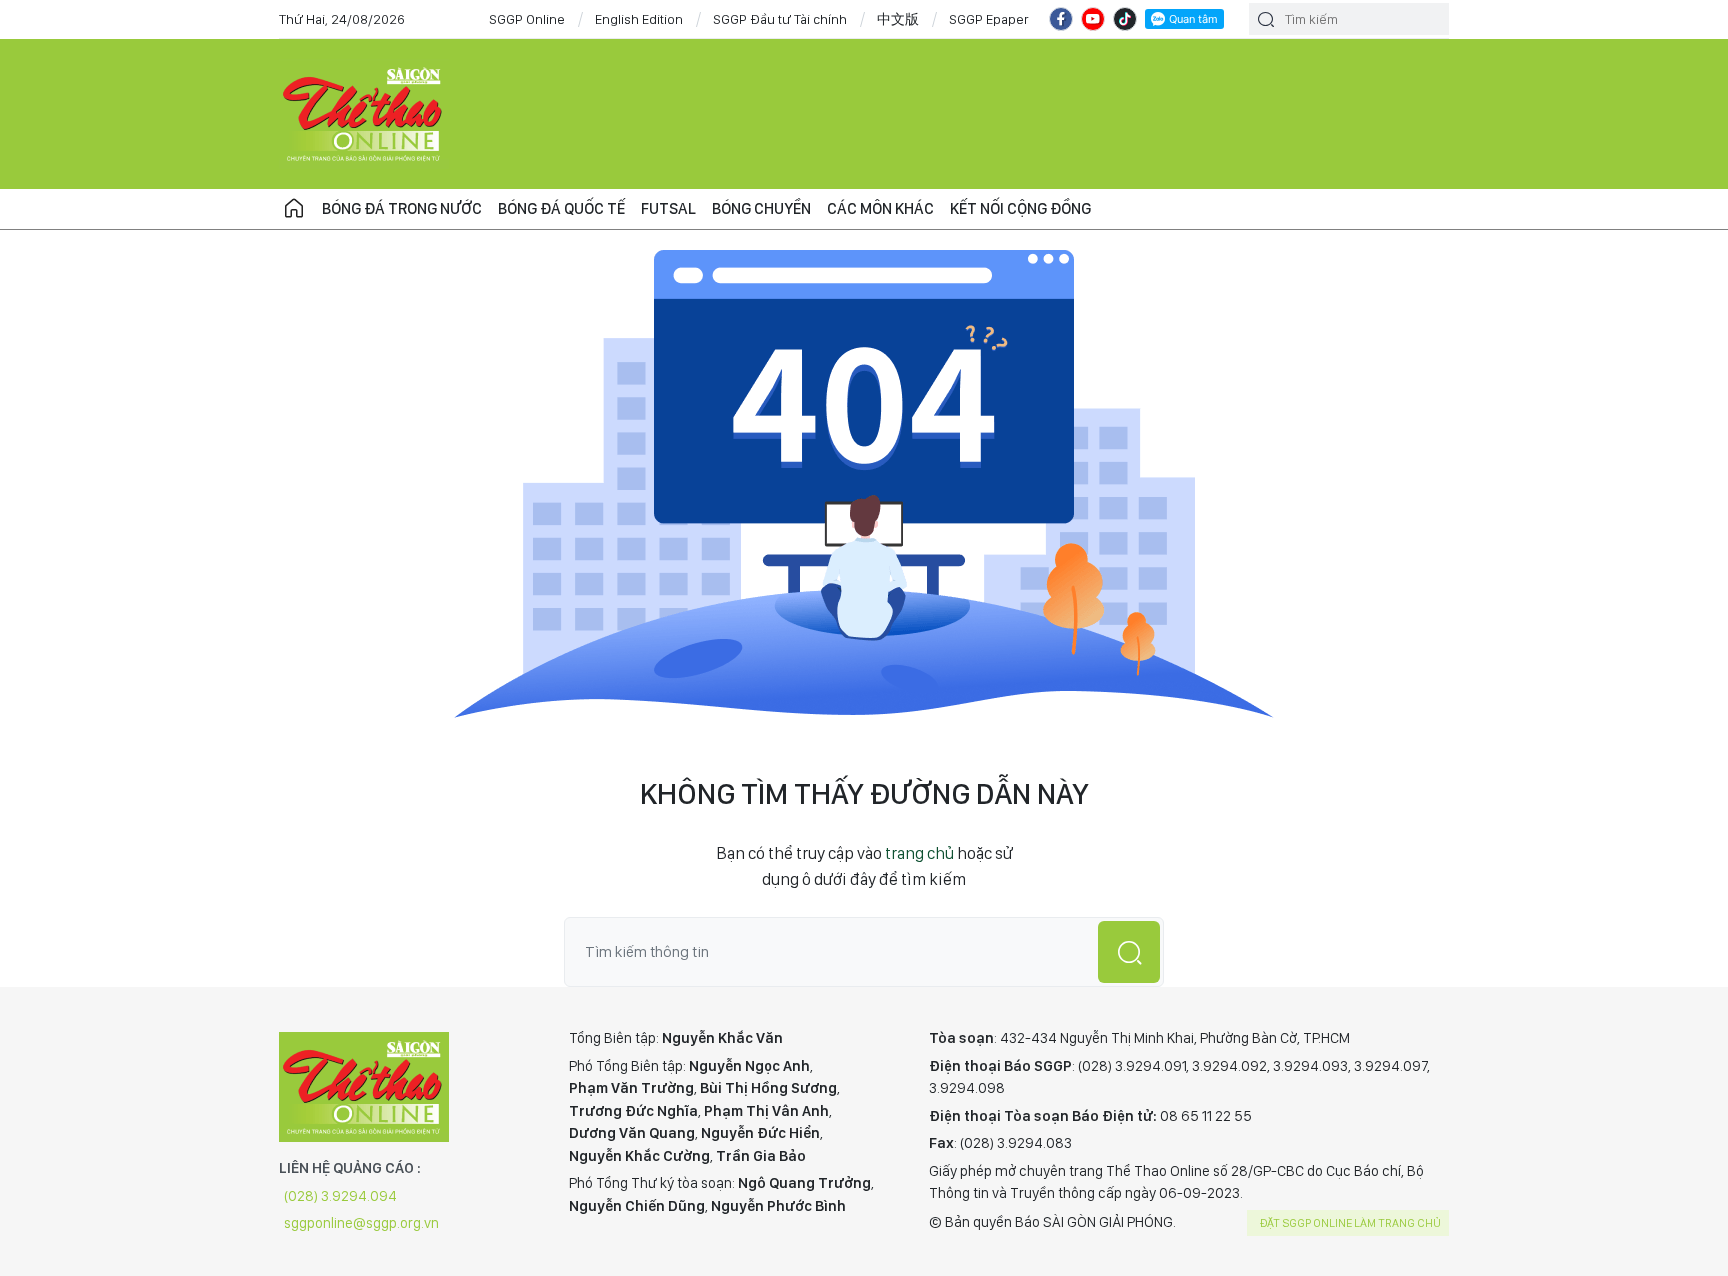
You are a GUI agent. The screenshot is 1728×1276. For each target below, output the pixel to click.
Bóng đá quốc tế (561, 208)
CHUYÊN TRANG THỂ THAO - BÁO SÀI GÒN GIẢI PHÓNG (364, 114)
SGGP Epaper (989, 19)
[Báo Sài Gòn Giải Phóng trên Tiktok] (1125, 19)
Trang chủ (294, 209)
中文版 (898, 19)
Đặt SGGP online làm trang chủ (1350, 1223)
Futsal (668, 208)
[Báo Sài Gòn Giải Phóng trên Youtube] (1093, 19)
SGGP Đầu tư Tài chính (780, 19)
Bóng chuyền (761, 208)
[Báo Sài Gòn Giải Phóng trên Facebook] (1061, 19)
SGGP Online (527, 19)
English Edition (639, 19)
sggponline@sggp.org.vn (361, 1223)
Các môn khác (880, 208)
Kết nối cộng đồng (1020, 208)
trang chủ (919, 853)
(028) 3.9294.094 (340, 1196)
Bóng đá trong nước (402, 208)
